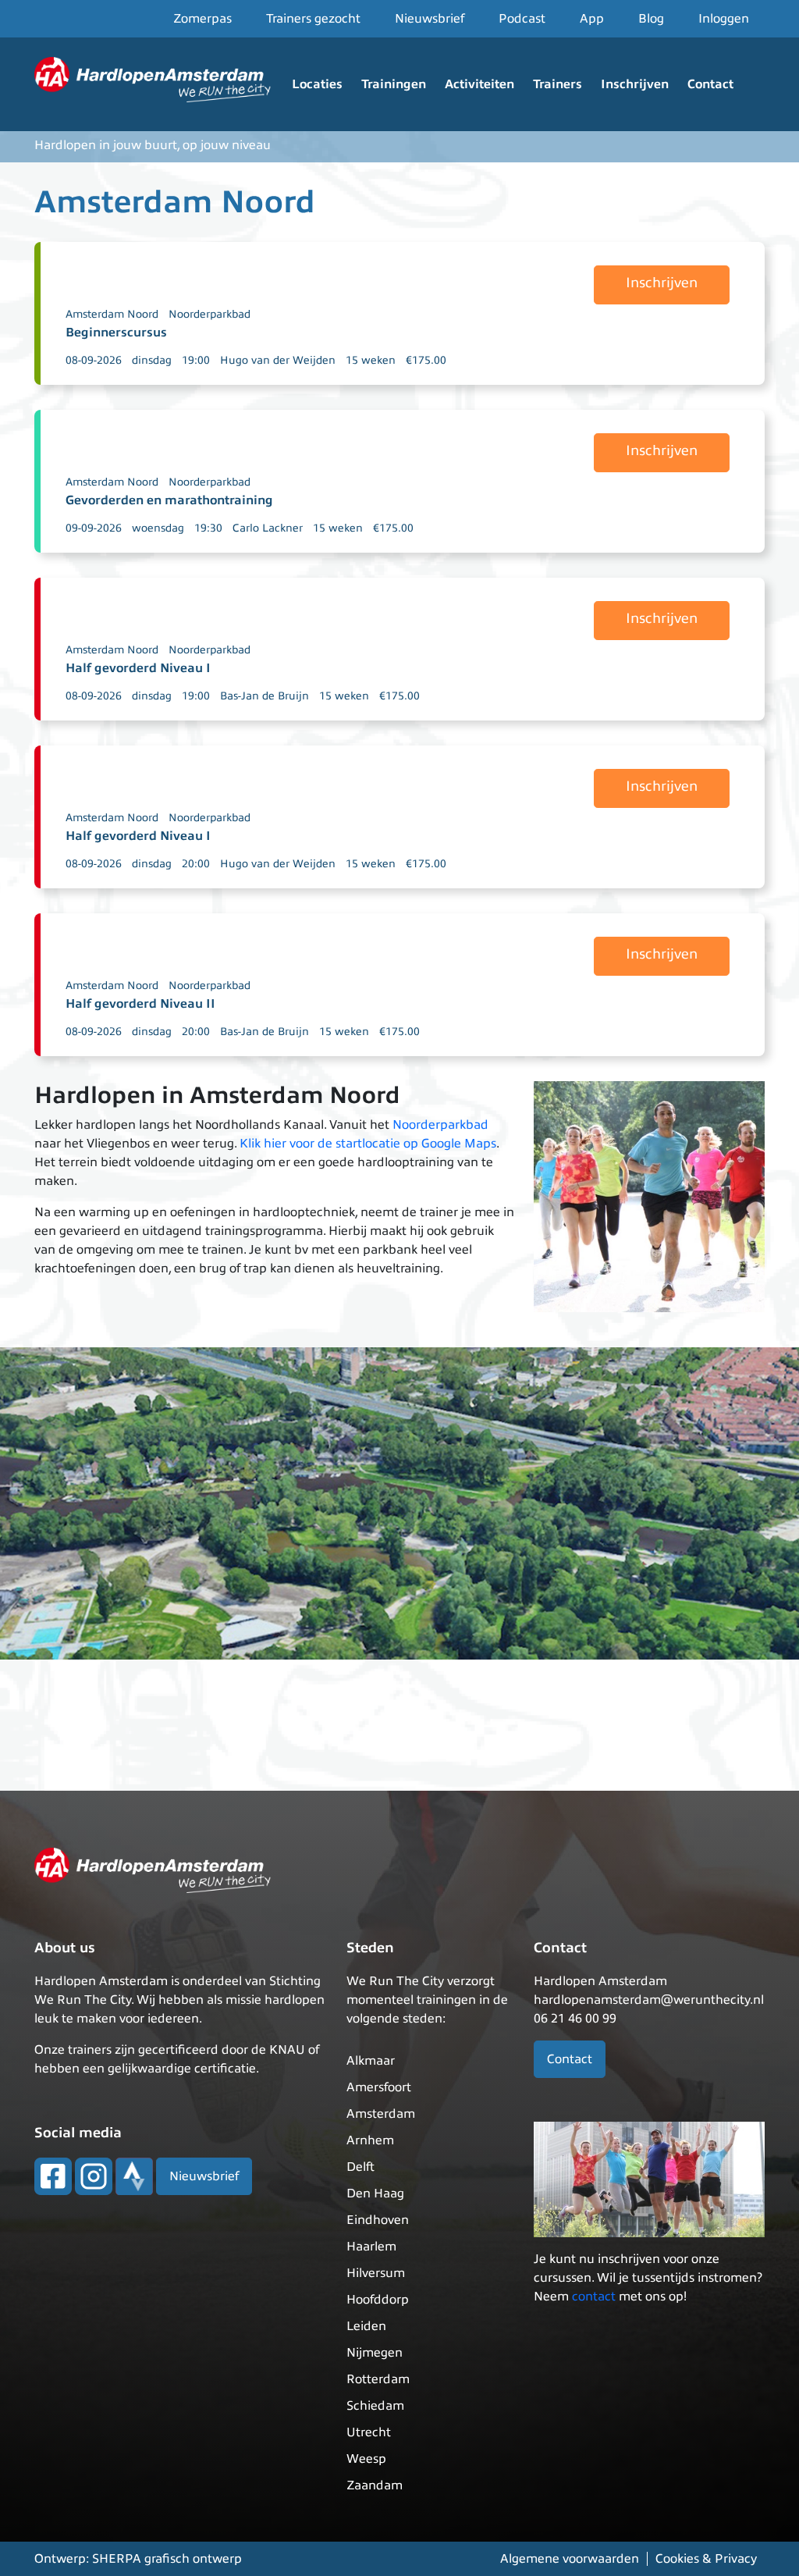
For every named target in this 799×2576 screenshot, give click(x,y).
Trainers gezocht (313, 19)
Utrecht (369, 2432)
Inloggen (724, 19)
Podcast (522, 19)
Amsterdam (381, 2114)
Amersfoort (379, 2087)
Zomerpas (202, 19)
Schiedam (375, 2406)
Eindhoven (378, 2220)
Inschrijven (635, 84)
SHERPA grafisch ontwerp (167, 2559)
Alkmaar (371, 2061)
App (592, 19)
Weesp (366, 2459)
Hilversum (376, 2273)
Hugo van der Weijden (278, 360)
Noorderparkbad (210, 314)
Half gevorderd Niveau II (140, 1004)
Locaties (317, 84)
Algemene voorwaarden (570, 2559)
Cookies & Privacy (706, 2559)
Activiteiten (479, 84)
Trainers (558, 84)
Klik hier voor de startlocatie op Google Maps (368, 1144)
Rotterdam (378, 2379)
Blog (651, 19)
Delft (360, 2167)
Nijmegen (375, 2353)
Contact (710, 84)
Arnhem (370, 2140)
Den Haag (375, 2194)
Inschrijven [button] (662, 283)
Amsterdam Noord (112, 314)
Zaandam (375, 2485)
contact (594, 2297)
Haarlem (371, 2247)
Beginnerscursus (116, 333)
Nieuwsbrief (430, 19)
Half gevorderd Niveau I (138, 668)
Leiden (366, 2326)
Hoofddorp (378, 2300)
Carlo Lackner (268, 528)
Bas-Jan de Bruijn (265, 696)
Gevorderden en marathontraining (169, 500)
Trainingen (394, 84)
